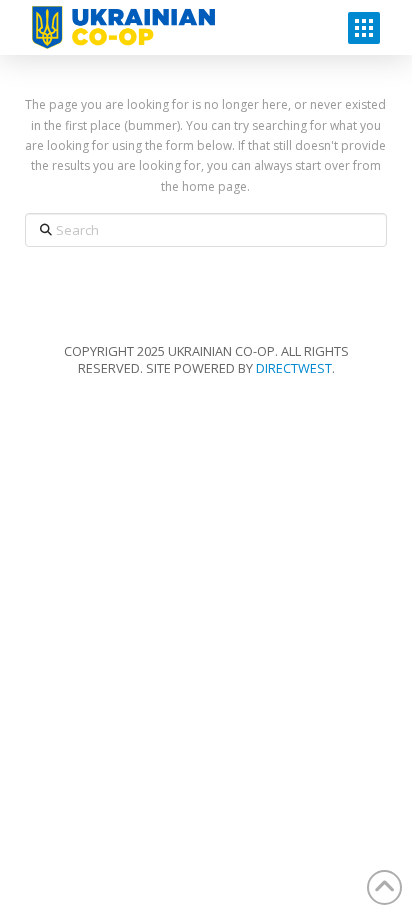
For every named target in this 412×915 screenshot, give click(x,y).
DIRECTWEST (294, 368)
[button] (364, 28)
